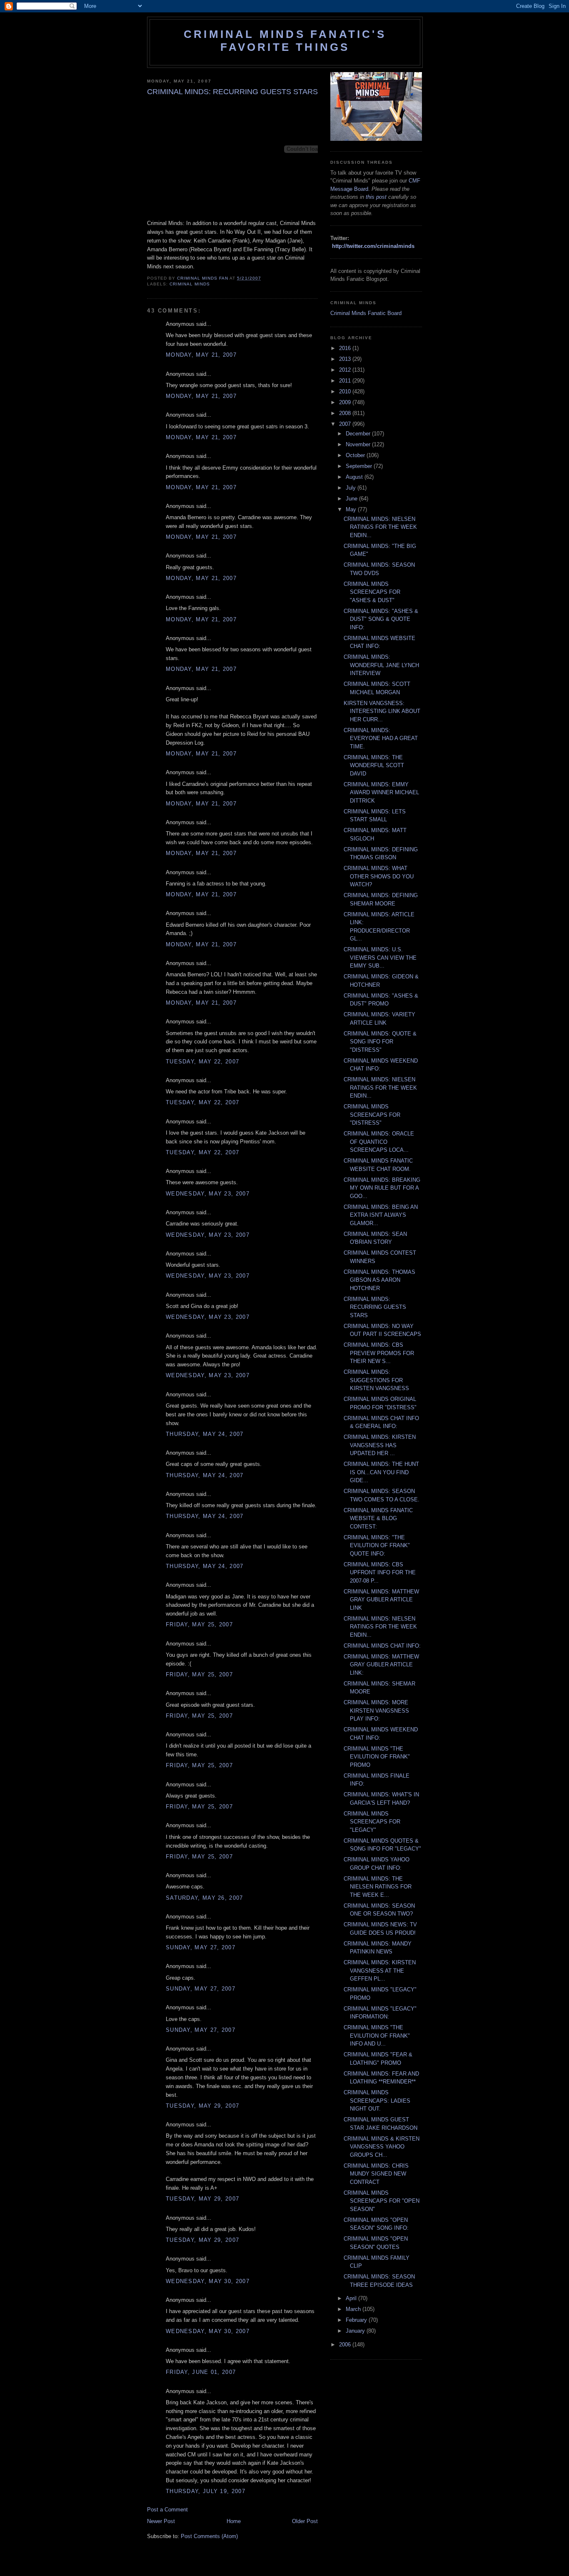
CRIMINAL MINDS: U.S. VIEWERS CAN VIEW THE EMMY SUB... (380, 958)
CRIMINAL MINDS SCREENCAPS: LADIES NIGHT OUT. (377, 2101)
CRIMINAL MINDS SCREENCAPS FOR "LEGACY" (372, 1822)
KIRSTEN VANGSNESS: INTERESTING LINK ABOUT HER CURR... (382, 711)
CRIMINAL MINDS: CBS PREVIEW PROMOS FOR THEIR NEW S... (379, 1353)
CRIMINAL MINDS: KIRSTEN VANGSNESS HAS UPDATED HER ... (380, 1445)
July (352, 488)
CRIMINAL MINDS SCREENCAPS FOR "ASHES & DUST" (372, 592)
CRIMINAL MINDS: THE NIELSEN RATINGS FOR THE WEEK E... (378, 1887)
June (352, 499)
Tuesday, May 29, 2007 (202, 2106)
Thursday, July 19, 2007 (206, 2491)
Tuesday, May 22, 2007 (202, 1062)
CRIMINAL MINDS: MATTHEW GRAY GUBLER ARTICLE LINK (381, 1600)
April (352, 2298)
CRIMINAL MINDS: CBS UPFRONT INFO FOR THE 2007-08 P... (380, 1573)
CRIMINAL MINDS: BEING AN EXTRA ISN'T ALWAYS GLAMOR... (381, 1215)
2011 (346, 381)
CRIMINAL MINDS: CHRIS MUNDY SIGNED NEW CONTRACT (376, 2174)
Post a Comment (167, 2510)
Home (234, 2521)
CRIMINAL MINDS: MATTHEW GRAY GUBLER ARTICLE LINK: (381, 1665)
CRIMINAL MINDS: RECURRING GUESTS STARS (375, 1307)
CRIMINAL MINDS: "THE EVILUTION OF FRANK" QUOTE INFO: (377, 1546)
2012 (346, 370)
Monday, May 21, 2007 (201, 355)
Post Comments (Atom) (209, 2536)
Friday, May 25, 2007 (199, 1624)
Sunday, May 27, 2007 (201, 1947)
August (355, 477)
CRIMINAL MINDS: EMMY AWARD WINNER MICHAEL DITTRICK (381, 793)
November (359, 444)
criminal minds (190, 284)
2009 (346, 402)
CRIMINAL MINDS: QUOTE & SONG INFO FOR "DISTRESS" (380, 1042)
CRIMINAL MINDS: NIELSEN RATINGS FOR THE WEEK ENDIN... (380, 527)
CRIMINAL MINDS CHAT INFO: (382, 1646)
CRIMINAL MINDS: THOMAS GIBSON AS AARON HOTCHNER (379, 1280)
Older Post (305, 2521)
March (354, 2309)
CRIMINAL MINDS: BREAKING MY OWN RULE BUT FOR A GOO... (382, 1188)
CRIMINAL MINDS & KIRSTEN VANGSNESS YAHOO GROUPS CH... (382, 2147)
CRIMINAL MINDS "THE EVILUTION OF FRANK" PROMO (377, 1757)
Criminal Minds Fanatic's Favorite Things (285, 41)
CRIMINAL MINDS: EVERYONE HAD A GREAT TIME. (381, 738)
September (360, 466)
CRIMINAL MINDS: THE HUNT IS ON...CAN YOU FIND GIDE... (381, 1472)
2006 (346, 2345)
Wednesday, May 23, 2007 (208, 1194)
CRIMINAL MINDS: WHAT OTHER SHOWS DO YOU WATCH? (379, 876)
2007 (346, 424)
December (359, 434)
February (357, 2320)
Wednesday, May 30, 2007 (208, 2281)
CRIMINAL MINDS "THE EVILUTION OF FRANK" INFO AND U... (377, 2036)
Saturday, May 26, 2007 (205, 1898)
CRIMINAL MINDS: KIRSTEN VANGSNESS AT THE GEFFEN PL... (380, 1971)
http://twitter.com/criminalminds (373, 246)
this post (376, 197)
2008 (346, 413)
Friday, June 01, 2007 (201, 2372)
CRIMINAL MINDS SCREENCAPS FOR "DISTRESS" (372, 1115)
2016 (346, 348)
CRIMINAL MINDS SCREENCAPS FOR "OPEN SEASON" (382, 2201)
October (356, 455)
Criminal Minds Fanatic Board (366, 313)
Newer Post (161, 2521)
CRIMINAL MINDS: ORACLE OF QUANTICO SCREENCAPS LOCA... (379, 1142)
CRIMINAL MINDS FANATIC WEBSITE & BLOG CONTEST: (378, 1518)
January (356, 2331)
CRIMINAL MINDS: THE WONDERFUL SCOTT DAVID (374, 765)
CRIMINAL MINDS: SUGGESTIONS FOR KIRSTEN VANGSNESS (376, 1380)
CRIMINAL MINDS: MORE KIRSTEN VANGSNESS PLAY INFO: (376, 1711)
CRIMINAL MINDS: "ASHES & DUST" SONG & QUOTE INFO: (381, 619)
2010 (346, 391)
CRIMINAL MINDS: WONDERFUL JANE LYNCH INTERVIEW (381, 665)
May (352, 509)
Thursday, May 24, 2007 (205, 1434)
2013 (346, 359)
